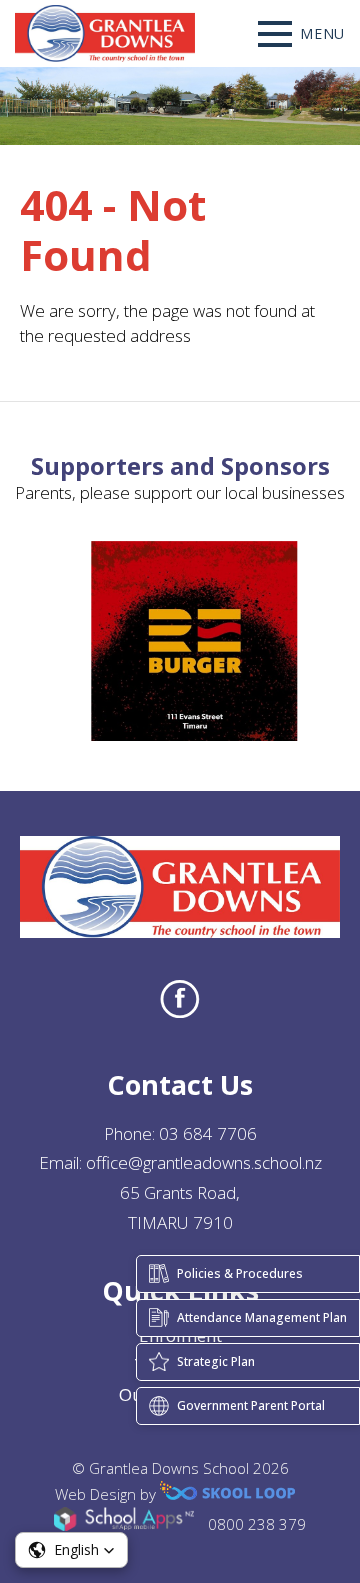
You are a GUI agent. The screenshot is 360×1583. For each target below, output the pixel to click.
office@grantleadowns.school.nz (204, 1162)
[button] (71, 1550)
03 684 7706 (208, 1133)
